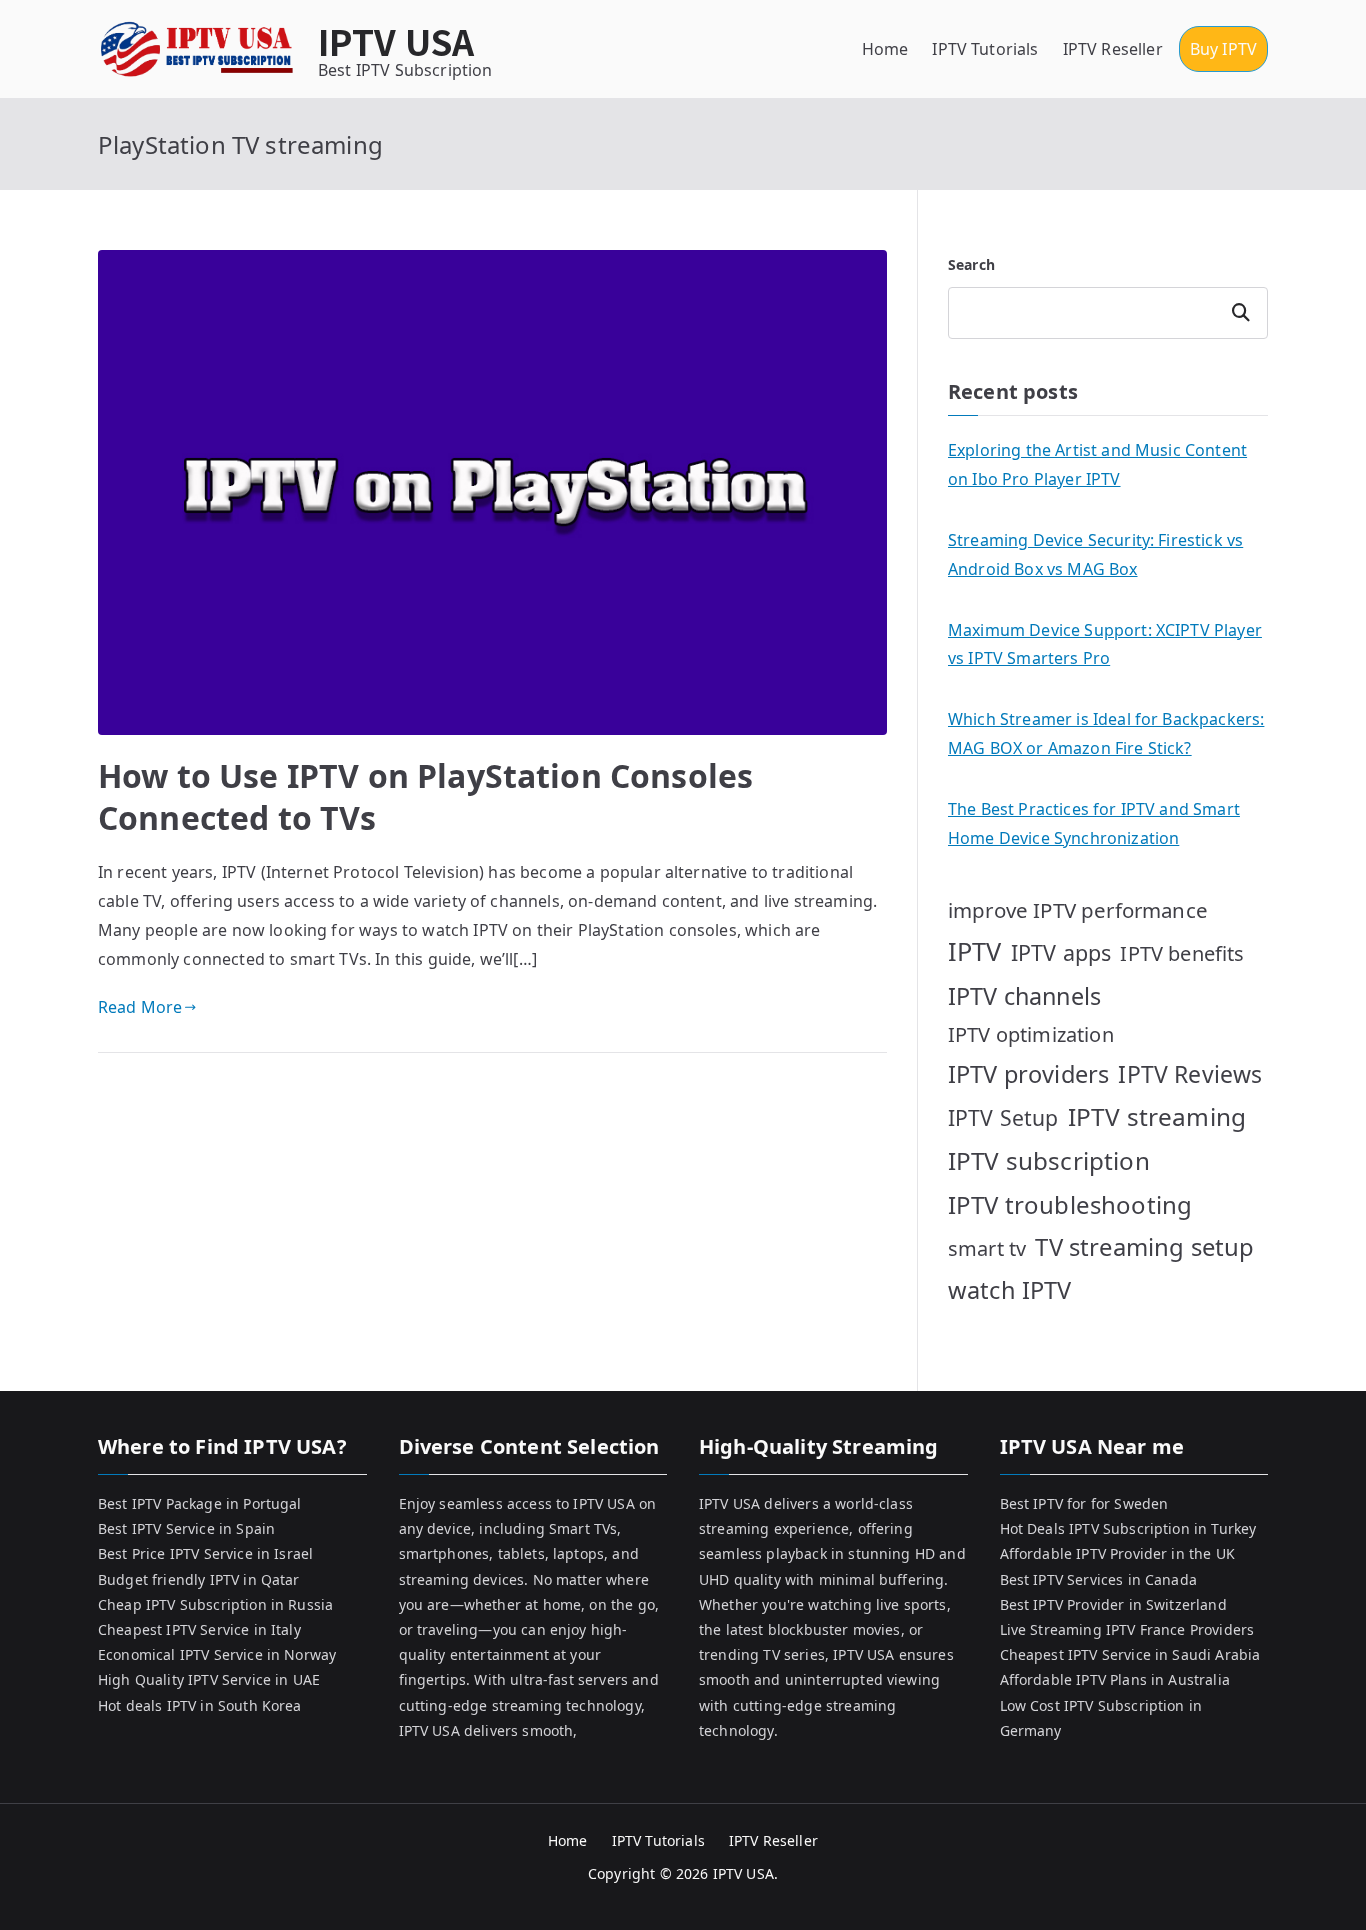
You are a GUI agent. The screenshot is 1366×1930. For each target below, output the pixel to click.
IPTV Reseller (1113, 49)
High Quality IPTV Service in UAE (209, 1679)
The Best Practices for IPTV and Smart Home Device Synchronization (1094, 823)
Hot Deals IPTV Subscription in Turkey (1128, 1528)
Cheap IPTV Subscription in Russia (215, 1604)
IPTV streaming (1157, 1116)
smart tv (987, 1248)
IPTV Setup (1003, 1117)
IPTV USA (396, 40)
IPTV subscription (1049, 1160)
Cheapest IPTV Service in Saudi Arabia (1130, 1654)
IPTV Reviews (1190, 1074)
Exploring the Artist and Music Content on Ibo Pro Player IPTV (1097, 464)
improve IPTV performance (1078, 910)
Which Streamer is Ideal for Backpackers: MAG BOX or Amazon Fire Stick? (1106, 733)
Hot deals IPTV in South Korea (200, 1705)
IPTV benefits (1182, 953)
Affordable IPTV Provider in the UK (1117, 1553)
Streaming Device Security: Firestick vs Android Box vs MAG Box (1095, 554)
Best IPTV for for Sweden (1084, 1503)
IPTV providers (1028, 1074)
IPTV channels (1024, 996)
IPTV (975, 951)
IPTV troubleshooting (1070, 1204)
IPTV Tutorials (985, 49)
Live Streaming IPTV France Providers (1127, 1629)
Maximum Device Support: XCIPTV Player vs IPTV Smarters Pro (1105, 644)
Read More (140, 1007)
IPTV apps (1061, 952)
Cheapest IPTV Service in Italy (199, 1629)
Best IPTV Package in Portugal (200, 1503)
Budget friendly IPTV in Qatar (199, 1579)
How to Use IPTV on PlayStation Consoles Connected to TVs (425, 796)
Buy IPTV (1223, 49)
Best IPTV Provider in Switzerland (1113, 1604)
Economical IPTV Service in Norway (217, 1654)
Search (971, 264)
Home (885, 49)
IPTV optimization (1031, 1034)
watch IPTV (1010, 1290)
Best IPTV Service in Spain (186, 1528)
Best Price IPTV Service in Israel (205, 1553)
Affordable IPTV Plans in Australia (1115, 1679)
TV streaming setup (1144, 1247)
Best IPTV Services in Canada (1098, 1579)
